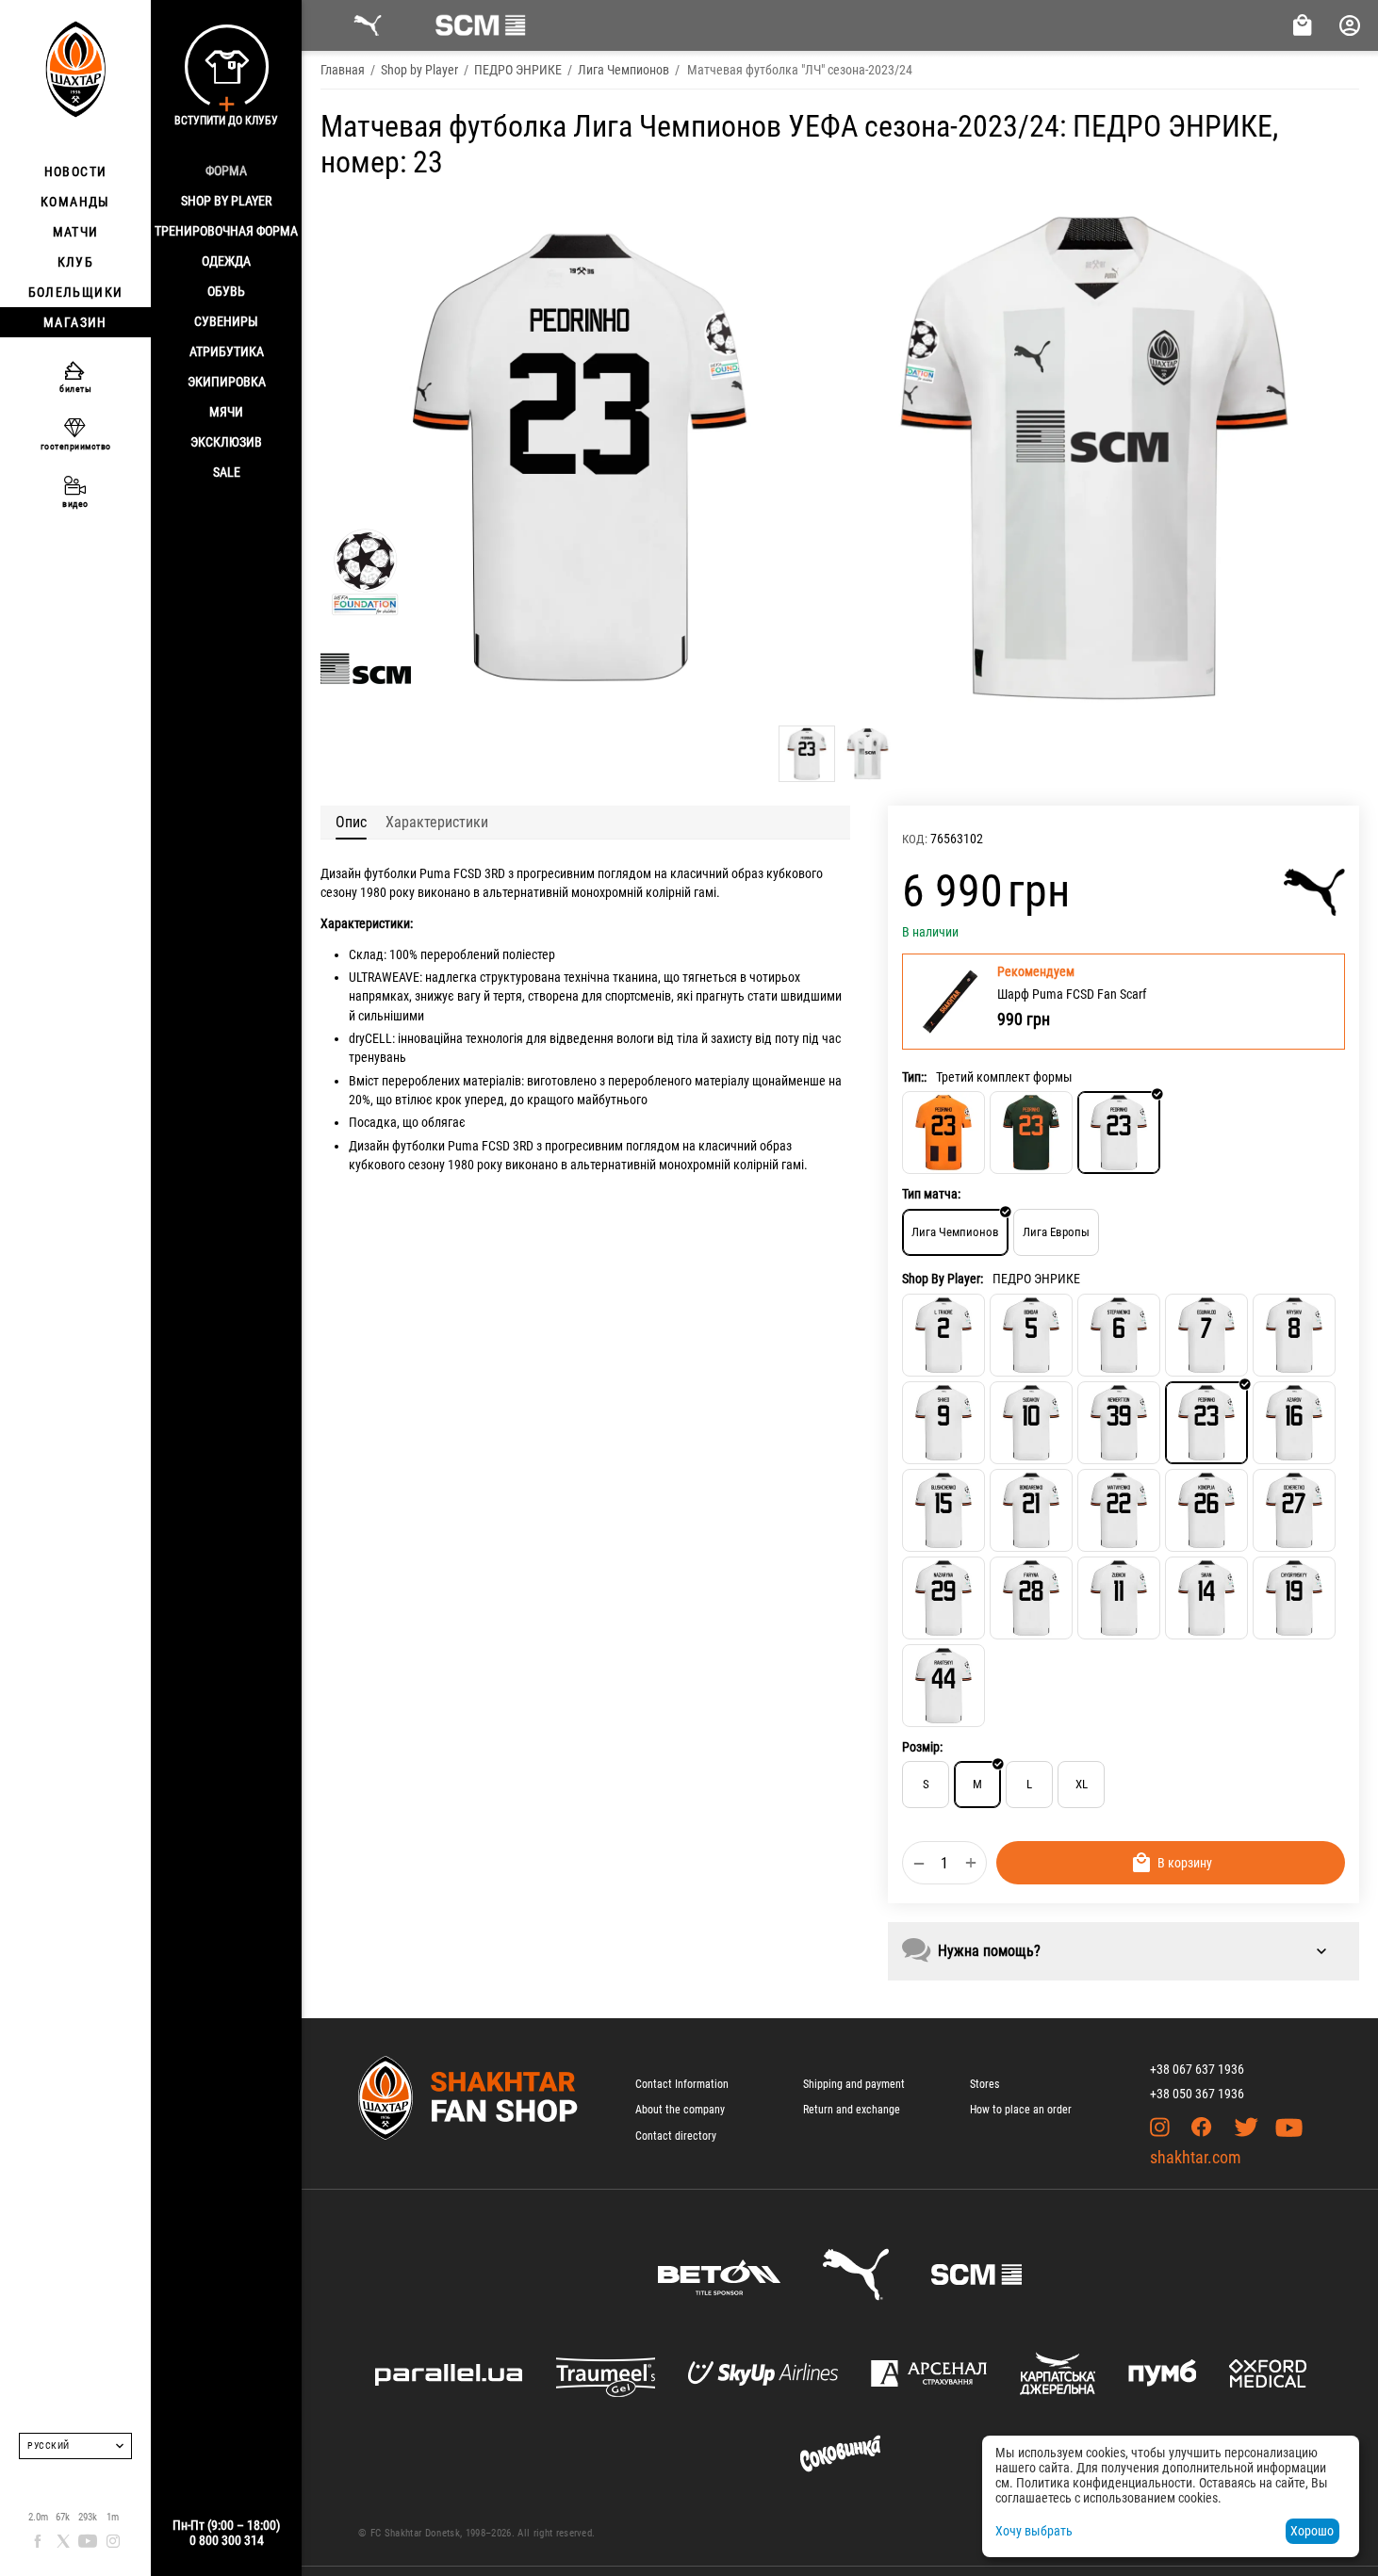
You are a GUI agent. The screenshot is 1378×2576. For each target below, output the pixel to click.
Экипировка (227, 382)
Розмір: (922, 1747)
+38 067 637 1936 (1197, 2069)
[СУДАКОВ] (1031, 1423)
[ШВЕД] (943, 1423)
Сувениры (226, 321)
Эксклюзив (226, 442)
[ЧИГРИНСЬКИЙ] (1294, 1598)
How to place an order (1021, 2110)
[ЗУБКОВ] (1119, 1598)
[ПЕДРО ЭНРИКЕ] (1206, 1423)
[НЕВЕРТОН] (1119, 1423)
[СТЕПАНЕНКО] (1119, 1335)
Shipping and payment (854, 2084)
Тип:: (914, 1077)
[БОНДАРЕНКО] (1031, 1510)
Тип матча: (931, 1194)
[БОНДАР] (1031, 1335)
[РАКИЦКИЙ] (943, 1686)
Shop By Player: (943, 1279)
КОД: (915, 839)
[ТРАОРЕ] (943, 1335)
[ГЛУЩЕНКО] (943, 1510)
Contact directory (676, 2136)
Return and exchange (852, 2110)
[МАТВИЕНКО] (1119, 1510)
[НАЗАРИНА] (943, 1598)
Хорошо (1312, 2531)
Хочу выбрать (1034, 2531)
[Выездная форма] (1031, 1133)
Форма (226, 171)
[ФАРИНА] (1031, 1598)
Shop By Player (226, 201)
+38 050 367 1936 (1197, 2094)
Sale (227, 472)
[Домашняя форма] (943, 1133)
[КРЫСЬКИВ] (1294, 1335)
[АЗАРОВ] (1294, 1423)
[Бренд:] (1314, 892)
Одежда (226, 261)
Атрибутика (227, 351)
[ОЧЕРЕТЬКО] (1294, 1510)
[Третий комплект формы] (1119, 1133)
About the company (680, 2110)
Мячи (226, 412)
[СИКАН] (1206, 1598)
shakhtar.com (1196, 2157)
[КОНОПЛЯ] (1206, 1510)
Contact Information (682, 2084)
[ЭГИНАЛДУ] (1206, 1335)
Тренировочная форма (226, 231)
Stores (984, 2084)
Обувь (226, 291)
